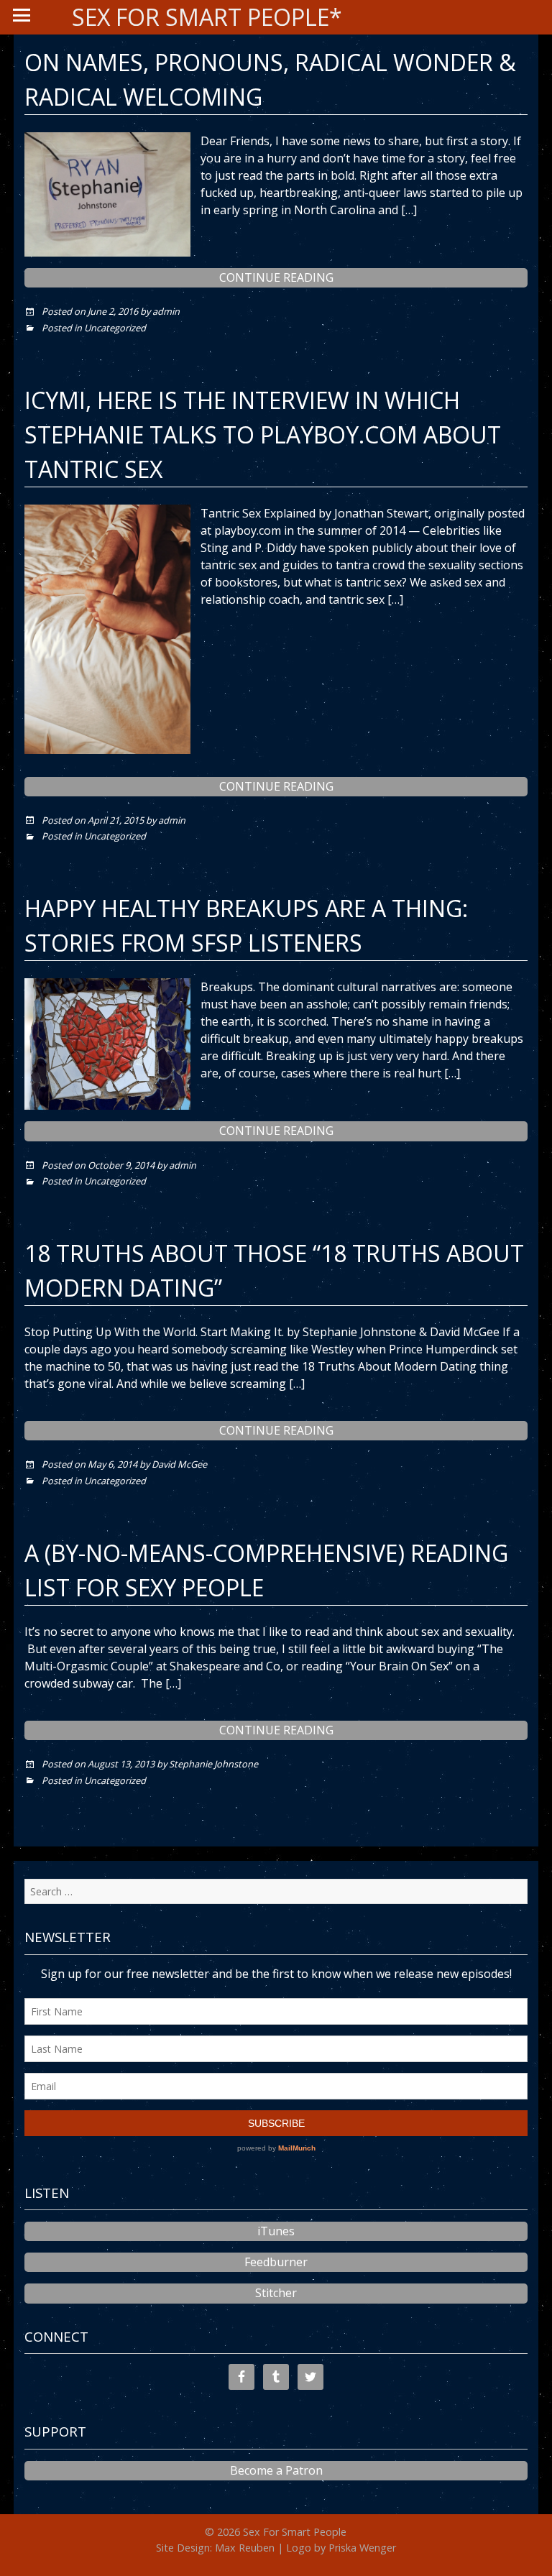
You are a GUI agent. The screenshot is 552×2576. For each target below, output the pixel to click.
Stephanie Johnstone (213, 1764)
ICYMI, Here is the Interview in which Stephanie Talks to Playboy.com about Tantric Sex (263, 434)
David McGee (179, 1464)
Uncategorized (115, 328)
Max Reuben (245, 2548)
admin (166, 311)
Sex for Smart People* (207, 17)
